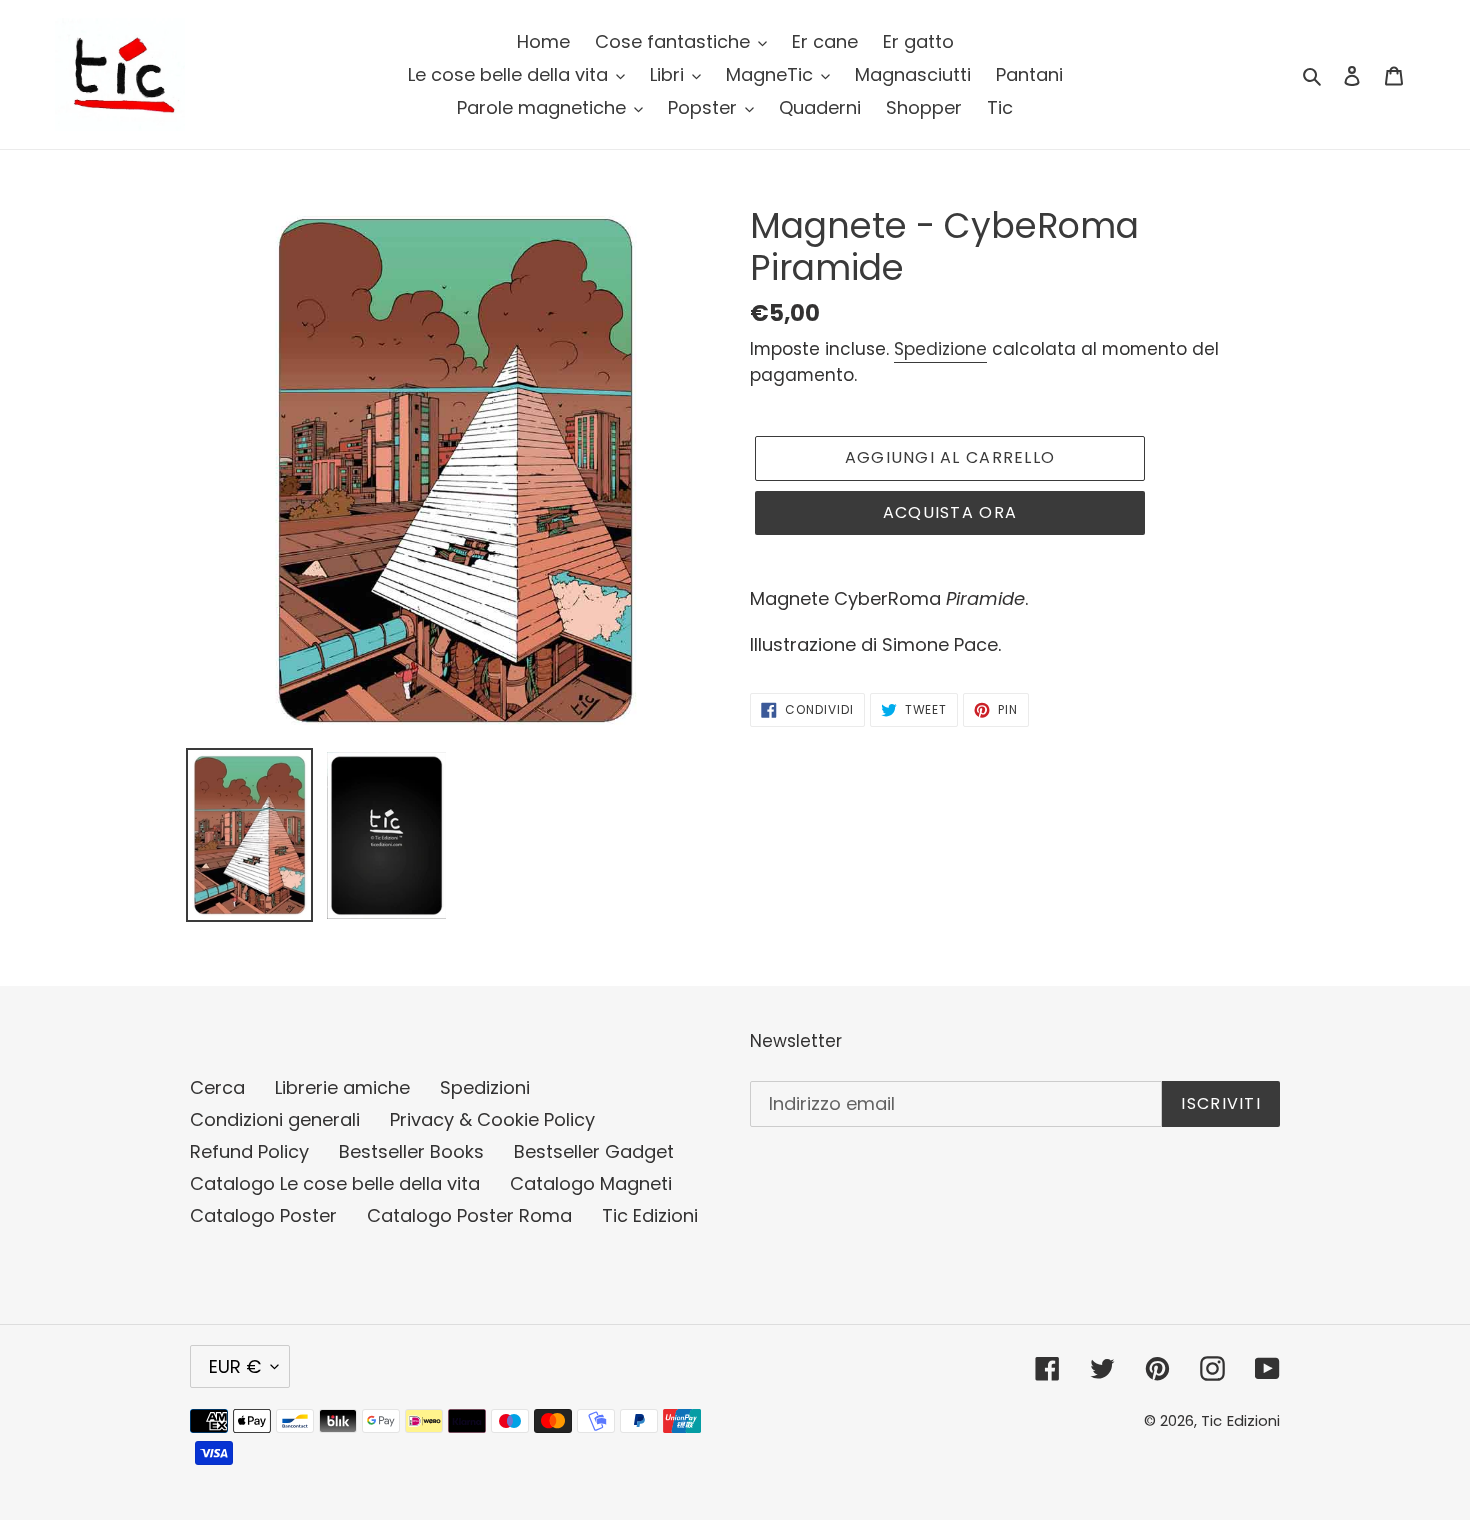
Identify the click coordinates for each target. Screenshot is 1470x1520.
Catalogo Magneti (591, 1183)
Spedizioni (485, 1087)
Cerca (217, 1087)
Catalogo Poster (263, 1215)
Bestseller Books (411, 1151)
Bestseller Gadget (594, 1151)
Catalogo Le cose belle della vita (335, 1183)
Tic (1211, 1420)
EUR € (235, 1366)
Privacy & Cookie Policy (492, 1119)
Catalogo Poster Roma (469, 1215)
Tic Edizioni (650, 1215)
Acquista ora (950, 512)
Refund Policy (249, 1151)
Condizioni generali (275, 1119)
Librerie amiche (342, 1087)
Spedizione (940, 349)
